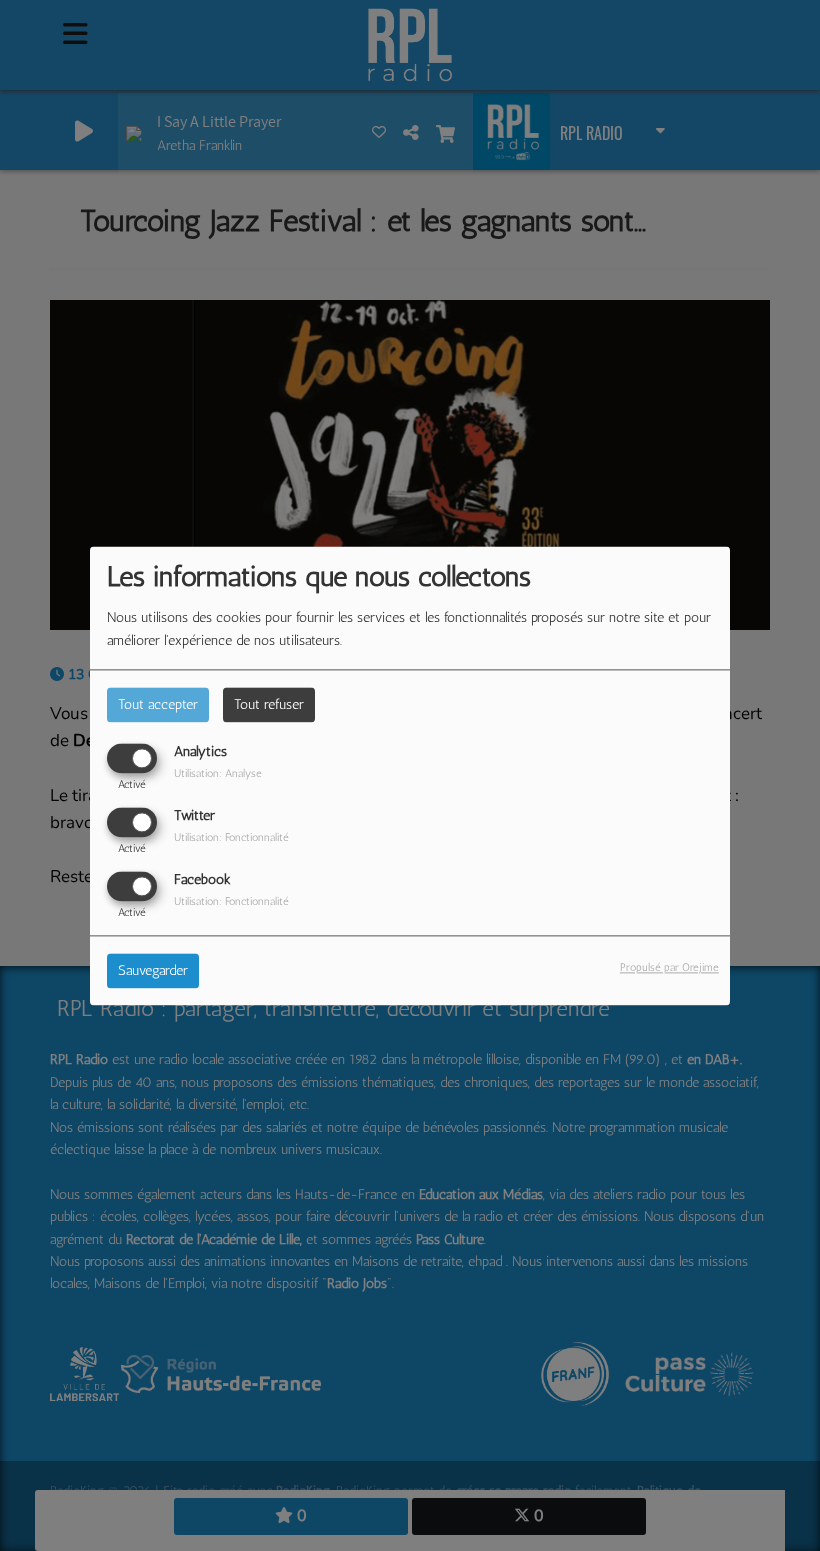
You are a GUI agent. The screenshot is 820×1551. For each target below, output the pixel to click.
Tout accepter (158, 704)
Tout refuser (269, 704)
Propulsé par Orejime (669, 967)
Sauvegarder (153, 970)
